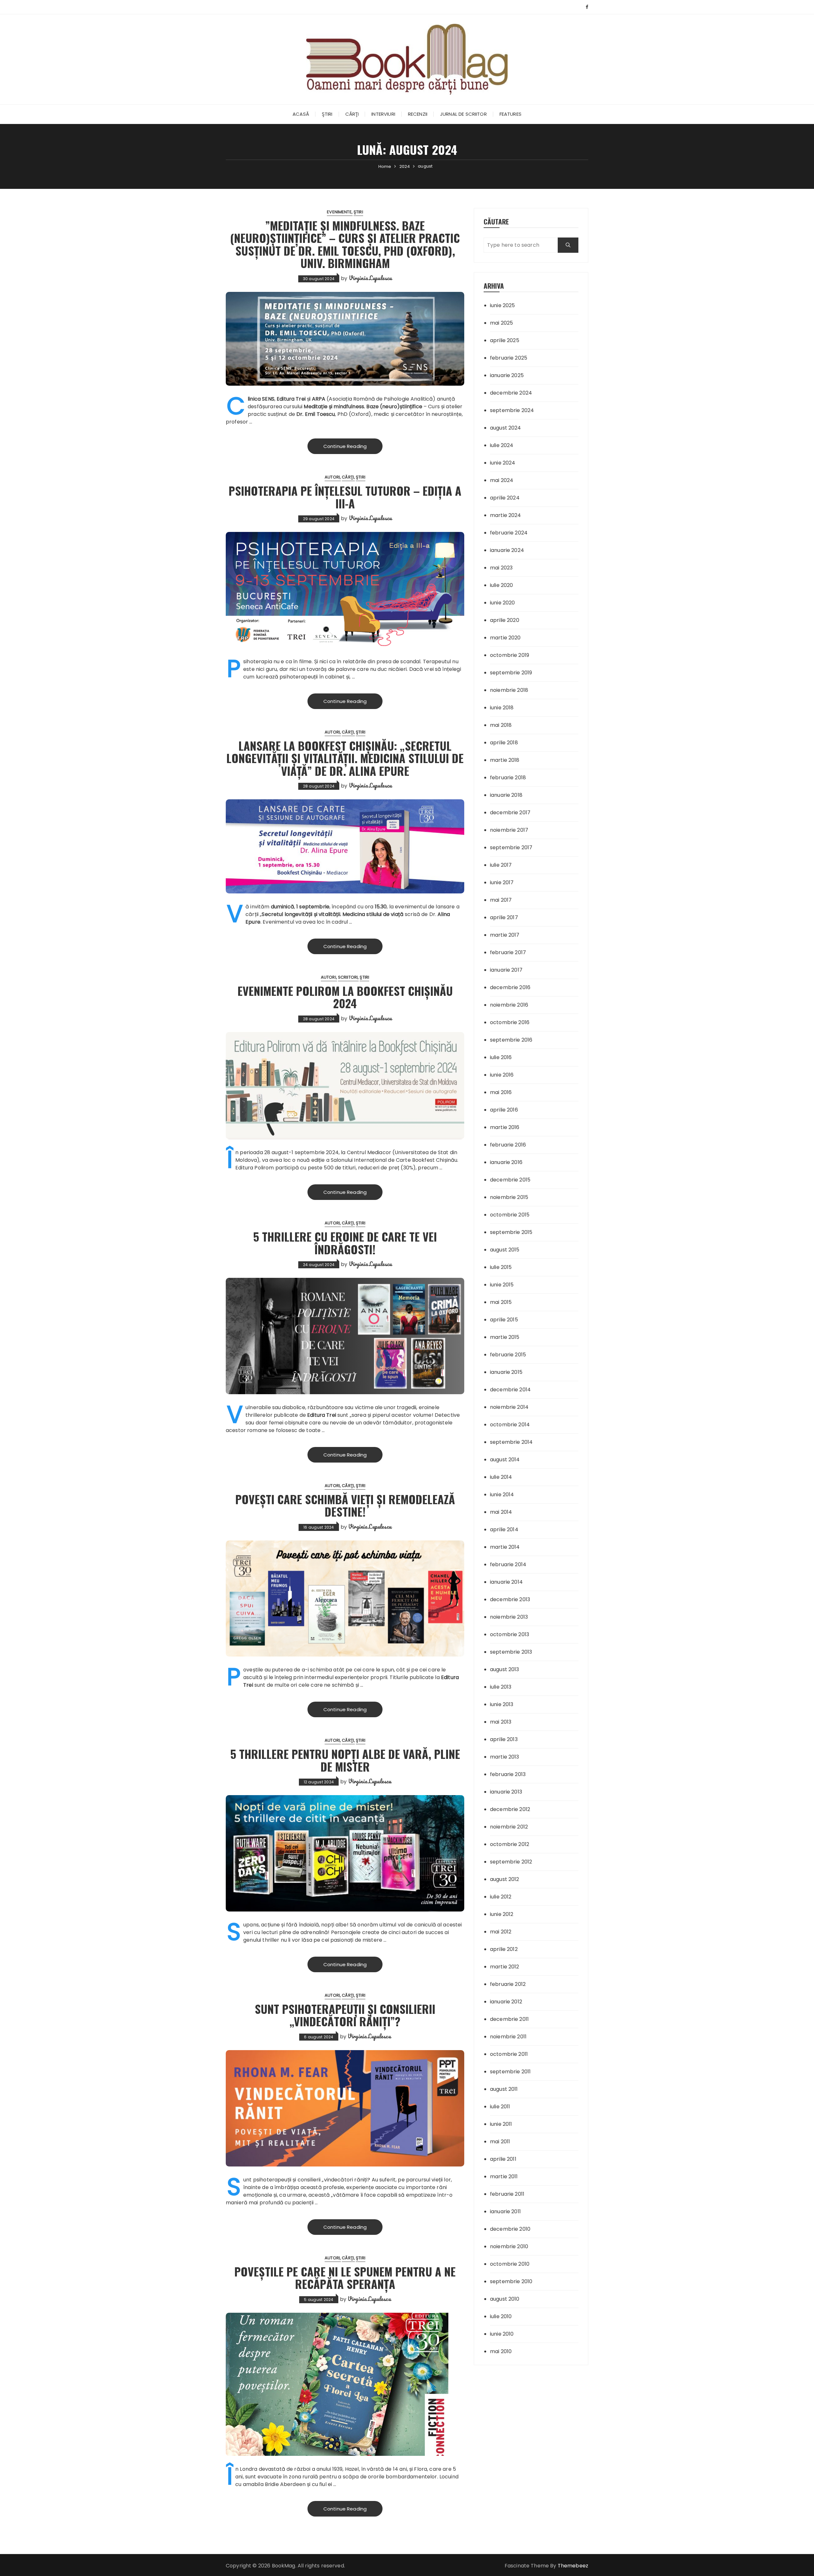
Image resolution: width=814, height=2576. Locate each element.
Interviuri (383, 114)
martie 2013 (505, 1757)
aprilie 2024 (505, 498)
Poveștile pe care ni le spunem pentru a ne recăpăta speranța (345, 2278)
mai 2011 (500, 2142)
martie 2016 (505, 1127)
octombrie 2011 (509, 2054)
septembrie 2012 (511, 1862)
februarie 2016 (508, 1145)
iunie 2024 (503, 463)
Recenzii (418, 114)
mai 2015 (501, 1302)
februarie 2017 (508, 952)
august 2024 (506, 428)
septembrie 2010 (511, 2281)
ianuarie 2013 (506, 1792)
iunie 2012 (502, 1914)
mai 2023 (501, 568)
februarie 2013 (508, 1774)
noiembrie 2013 (509, 1617)
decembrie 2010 (510, 2229)
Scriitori (348, 977)
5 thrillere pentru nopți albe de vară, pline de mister (345, 1760)
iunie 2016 (502, 1075)
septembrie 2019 (511, 673)
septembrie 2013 (511, 1652)
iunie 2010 (502, 2334)
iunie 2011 (501, 2124)
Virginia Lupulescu (370, 278)
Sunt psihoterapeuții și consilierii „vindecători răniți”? (345, 2015)
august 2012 (505, 1879)
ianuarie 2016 (506, 1162)
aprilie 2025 (505, 340)
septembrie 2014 (511, 1442)
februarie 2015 (508, 1355)
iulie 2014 (501, 1477)
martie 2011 (504, 2177)
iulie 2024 (502, 445)
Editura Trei (322, 1415)
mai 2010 (501, 2351)
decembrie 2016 (510, 987)
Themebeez (573, 2566)
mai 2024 (502, 480)
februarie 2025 (509, 358)
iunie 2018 (502, 708)
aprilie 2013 (504, 1739)
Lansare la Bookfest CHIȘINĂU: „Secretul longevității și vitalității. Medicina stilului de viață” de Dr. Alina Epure (345, 758)
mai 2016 (501, 1092)
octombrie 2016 (510, 1022)
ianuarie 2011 (505, 2211)
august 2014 (505, 1460)
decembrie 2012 (510, 1809)
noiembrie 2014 (509, 1407)
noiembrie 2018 (509, 690)
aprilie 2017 (504, 917)
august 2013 (505, 1669)
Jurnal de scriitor (463, 114)
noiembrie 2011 (508, 2037)
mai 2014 (501, 1512)
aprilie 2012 (504, 1949)
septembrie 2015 (511, 1232)
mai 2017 (501, 900)
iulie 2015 (501, 1267)
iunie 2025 (503, 305)
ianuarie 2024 (507, 550)
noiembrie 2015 (509, 1197)
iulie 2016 (501, 1057)
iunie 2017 (502, 882)
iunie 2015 (502, 1285)
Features (510, 114)
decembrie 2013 (510, 1599)
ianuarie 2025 (507, 375)
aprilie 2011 (503, 2159)
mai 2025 (501, 323)
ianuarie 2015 (506, 1372)
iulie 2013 (501, 1687)
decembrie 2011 (509, 2019)
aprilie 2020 (505, 620)
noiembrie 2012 (509, 1827)
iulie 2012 (501, 1897)
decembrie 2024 (511, 393)
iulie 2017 (501, 865)
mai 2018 (501, 725)
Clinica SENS (261, 399)
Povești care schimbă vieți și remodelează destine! (345, 1505)
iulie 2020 (502, 585)
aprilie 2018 (504, 743)
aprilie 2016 (504, 1110)
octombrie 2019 (510, 655)
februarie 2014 (508, 1564)
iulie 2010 (501, 2316)
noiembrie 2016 (509, 1005)
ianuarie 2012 (506, 2002)
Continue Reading (345, 446)
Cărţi (352, 114)
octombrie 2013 (510, 1634)
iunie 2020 (503, 603)
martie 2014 (505, 1547)
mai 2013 (501, 1722)
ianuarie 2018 (506, 795)
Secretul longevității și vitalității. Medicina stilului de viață (333, 914)
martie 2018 (505, 760)
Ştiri (327, 114)
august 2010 (505, 2299)
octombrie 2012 (510, 1844)
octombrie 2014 (510, 1425)
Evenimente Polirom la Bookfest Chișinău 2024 (345, 997)
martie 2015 (505, 1337)
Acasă (301, 114)
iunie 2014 (502, 1495)
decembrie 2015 (510, 1180)
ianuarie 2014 (506, 1582)
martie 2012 (505, 1967)
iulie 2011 (500, 2107)
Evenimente (339, 212)
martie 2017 (505, 935)
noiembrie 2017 (509, 830)
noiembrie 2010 (509, 2246)
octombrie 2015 (510, 1215)
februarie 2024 (509, 533)
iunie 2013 (502, 1704)
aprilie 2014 (504, 1529)
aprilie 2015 (504, 1320)
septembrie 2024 (512, 410)
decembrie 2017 (510, 813)
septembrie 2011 (510, 2072)
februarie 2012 (508, 1984)
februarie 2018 (508, 778)
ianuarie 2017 (506, 970)
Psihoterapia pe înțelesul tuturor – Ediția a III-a (345, 497)
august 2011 (504, 2089)
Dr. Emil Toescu (316, 414)
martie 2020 (505, 638)
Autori (332, 477)
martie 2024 (506, 515)
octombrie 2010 (510, 2264)
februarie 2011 (507, 2194)
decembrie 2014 (510, 1390)
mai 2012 (501, 1932)
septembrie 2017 (511, 847)
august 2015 (505, 1250)
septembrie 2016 (511, 1040)
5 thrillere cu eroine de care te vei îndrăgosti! (345, 1243)
